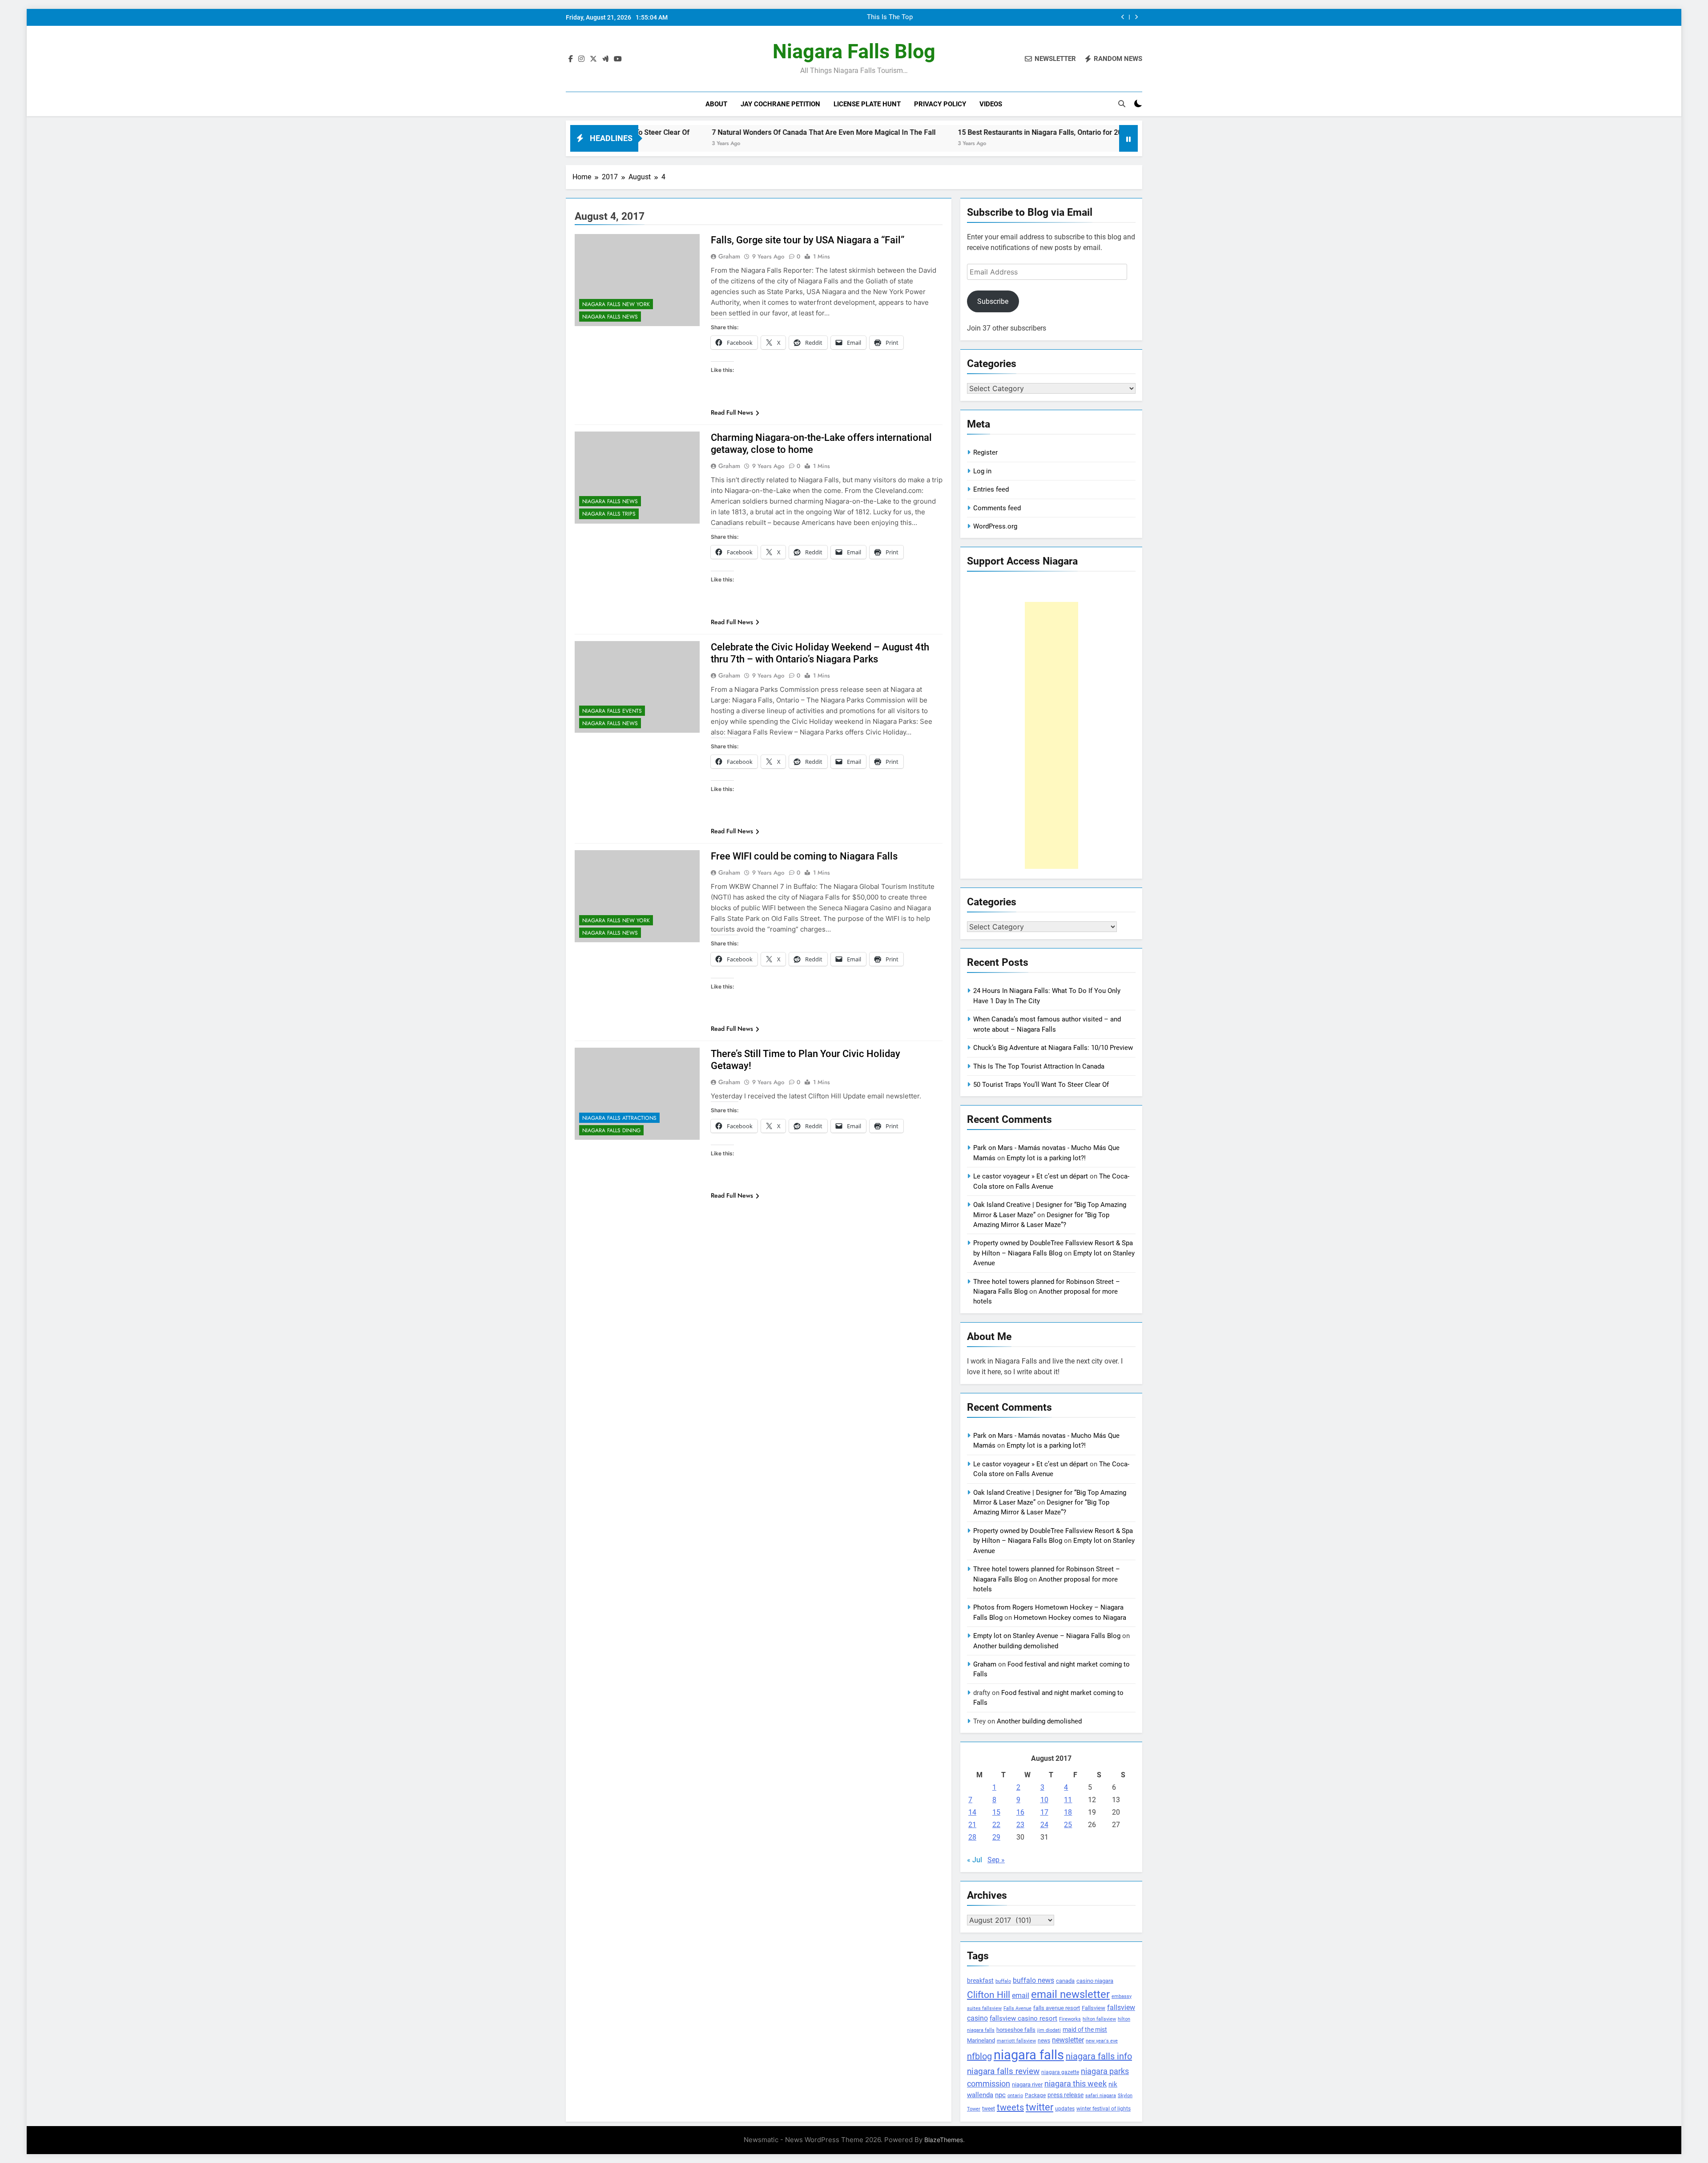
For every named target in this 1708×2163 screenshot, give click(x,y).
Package (1035, 2095)
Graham (729, 256)
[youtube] (618, 59)
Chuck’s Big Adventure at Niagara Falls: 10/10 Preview (1020, 17)
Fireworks (1070, 2019)
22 (996, 1825)
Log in (982, 471)
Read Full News (732, 412)
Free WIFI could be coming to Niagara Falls (804, 856)
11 (1068, 1800)
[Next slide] (1136, 17)
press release (1065, 2095)
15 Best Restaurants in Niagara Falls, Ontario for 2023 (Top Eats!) (899, 132)
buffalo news (1033, 1980)
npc (1000, 2095)
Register (985, 452)
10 (1044, 1800)
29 (996, 1837)
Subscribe (993, 301)
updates (1065, 2109)
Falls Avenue (1017, 2008)
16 (1020, 1812)
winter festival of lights (1104, 2109)
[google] (605, 59)
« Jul (975, 1860)
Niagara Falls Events (612, 711)
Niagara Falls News (610, 317)
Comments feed (997, 508)
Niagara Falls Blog (854, 51)
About (716, 104)
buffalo (1003, 1981)
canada (1065, 1981)
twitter (1039, 2107)
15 (996, 1812)
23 (1020, 1825)
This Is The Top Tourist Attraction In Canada (1039, 1066)
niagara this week (1076, 2084)
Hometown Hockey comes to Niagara (1070, 1618)
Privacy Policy (940, 104)
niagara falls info (1099, 2056)
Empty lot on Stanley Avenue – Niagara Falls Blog (1047, 1636)
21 (972, 1825)
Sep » (996, 1860)
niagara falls (1029, 2055)
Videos (991, 104)
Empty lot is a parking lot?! (1046, 1158)
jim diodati (1049, 2030)
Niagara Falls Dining (611, 1130)
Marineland (981, 2040)
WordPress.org (995, 526)
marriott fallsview (1016, 2041)
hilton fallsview (1099, 2019)
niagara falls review (1003, 2071)
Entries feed (991, 489)
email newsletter (1070, 1994)
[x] (593, 59)
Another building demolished (1016, 1646)
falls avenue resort (1057, 2008)
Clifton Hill (989, 1995)
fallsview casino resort (1023, 2018)
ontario (1015, 2096)
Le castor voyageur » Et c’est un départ (1031, 1176)
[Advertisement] (1051, 735)
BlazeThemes (944, 2140)
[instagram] (581, 59)
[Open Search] (1122, 104)
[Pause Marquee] (1128, 138)
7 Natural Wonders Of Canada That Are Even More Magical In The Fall (661, 132)
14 (972, 1812)
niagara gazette (1060, 2072)
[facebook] (571, 59)
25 (1068, 1825)
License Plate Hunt (867, 104)
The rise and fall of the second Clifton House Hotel (1106, 132)
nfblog (979, 2056)
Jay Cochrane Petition (780, 104)
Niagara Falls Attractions (619, 1118)
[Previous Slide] (1123, 17)
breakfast (980, 1981)
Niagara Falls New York (616, 304)
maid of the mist (1085, 2030)
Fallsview (1094, 2008)
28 (972, 1837)
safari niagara (1101, 2096)
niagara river (1027, 2084)
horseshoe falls (1016, 2030)
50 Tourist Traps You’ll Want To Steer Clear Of (1041, 1085)
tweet (989, 2109)
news (1044, 2041)
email (1021, 1996)
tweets (1010, 2107)
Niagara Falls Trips (609, 514)
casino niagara (1095, 1981)
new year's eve (1102, 2041)
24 (1044, 1825)
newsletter (1068, 2040)
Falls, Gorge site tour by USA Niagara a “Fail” (808, 240)
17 (1044, 1812)
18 (1068, 1812)
